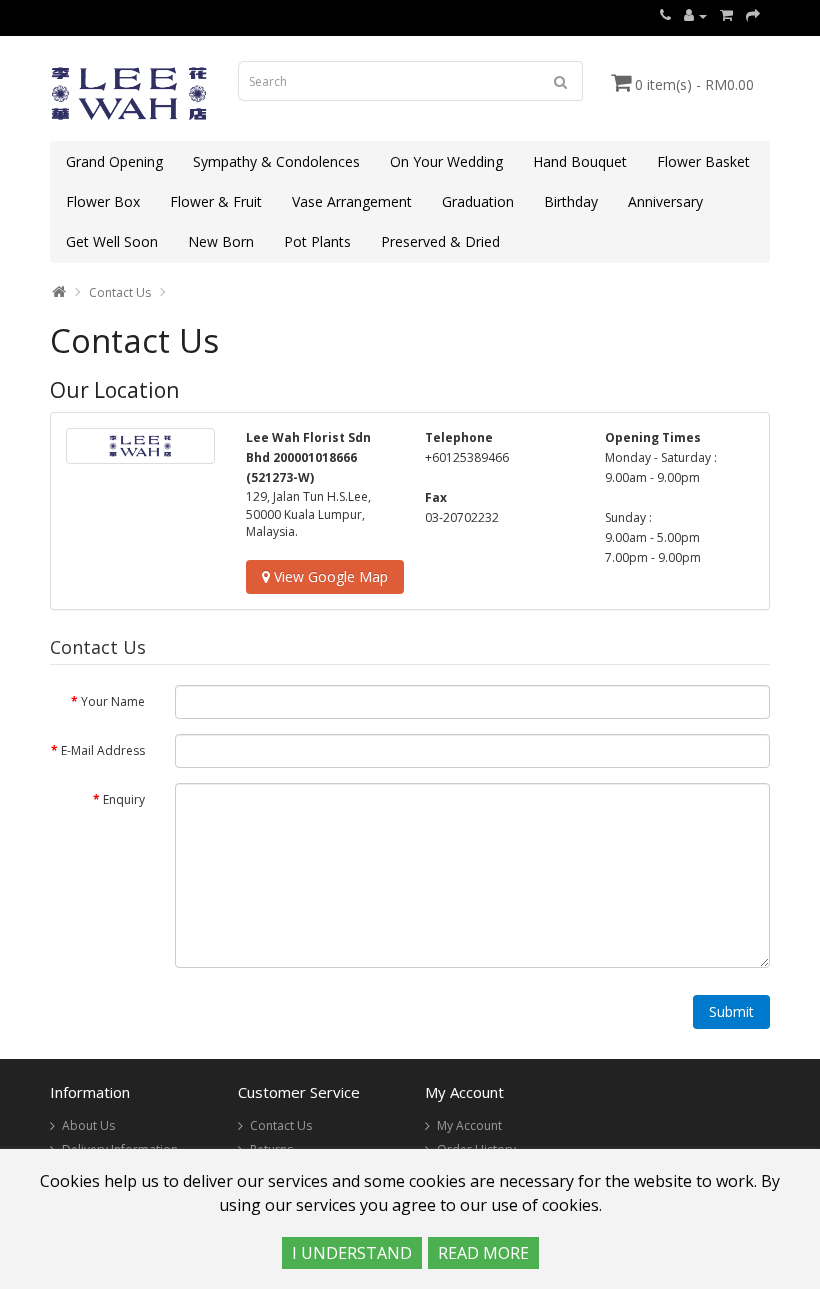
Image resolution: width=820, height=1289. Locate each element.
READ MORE (483, 1253)
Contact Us (120, 292)
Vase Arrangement (352, 201)
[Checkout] (753, 15)
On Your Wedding (446, 161)
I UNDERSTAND (352, 1253)
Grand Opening (114, 161)
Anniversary (665, 201)
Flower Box (103, 201)
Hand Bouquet (580, 161)
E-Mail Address (103, 750)
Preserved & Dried (440, 241)
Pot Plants (317, 241)
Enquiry (124, 799)
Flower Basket (703, 161)
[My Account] (695, 15)
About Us (88, 1125)
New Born (221, 241)
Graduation (478, 201)
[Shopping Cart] (726, 15)
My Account (469, 1125)
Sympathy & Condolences (276, 161)
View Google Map (329, 576)
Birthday (571, 201)
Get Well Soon (112, 241)
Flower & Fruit (216, 201)
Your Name (113, 701)
